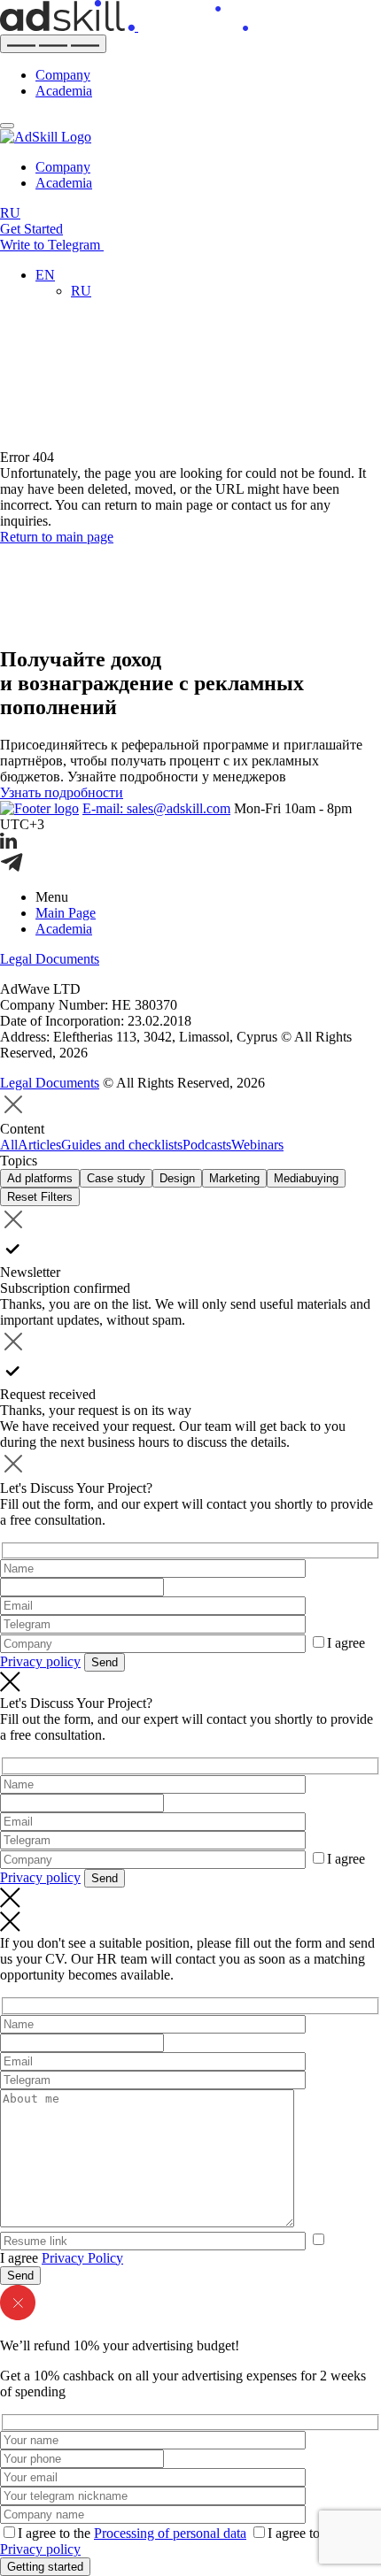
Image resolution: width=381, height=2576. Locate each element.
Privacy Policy (82, 2258)
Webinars (257, 1145)
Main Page (66, 913)
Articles (39, 1145)
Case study (116, 1178)
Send (105, 1662)
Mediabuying (306, 1178)
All (9, 1145)
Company (63, 75)
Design (177, 1178)
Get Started (31, 229)
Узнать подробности (62, 792)
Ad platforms (40, 1178)
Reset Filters (40, 1197)
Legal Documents (50, 959)
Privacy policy (40, 1661)
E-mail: (156, 808)
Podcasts (207, 1145)
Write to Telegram (52, 245)
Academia (64, 91)
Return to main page (57, 537)
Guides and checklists (122, 1145)
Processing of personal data (170, 2533)
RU (10, 213)
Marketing (234, 1178)
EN (45, 275)
